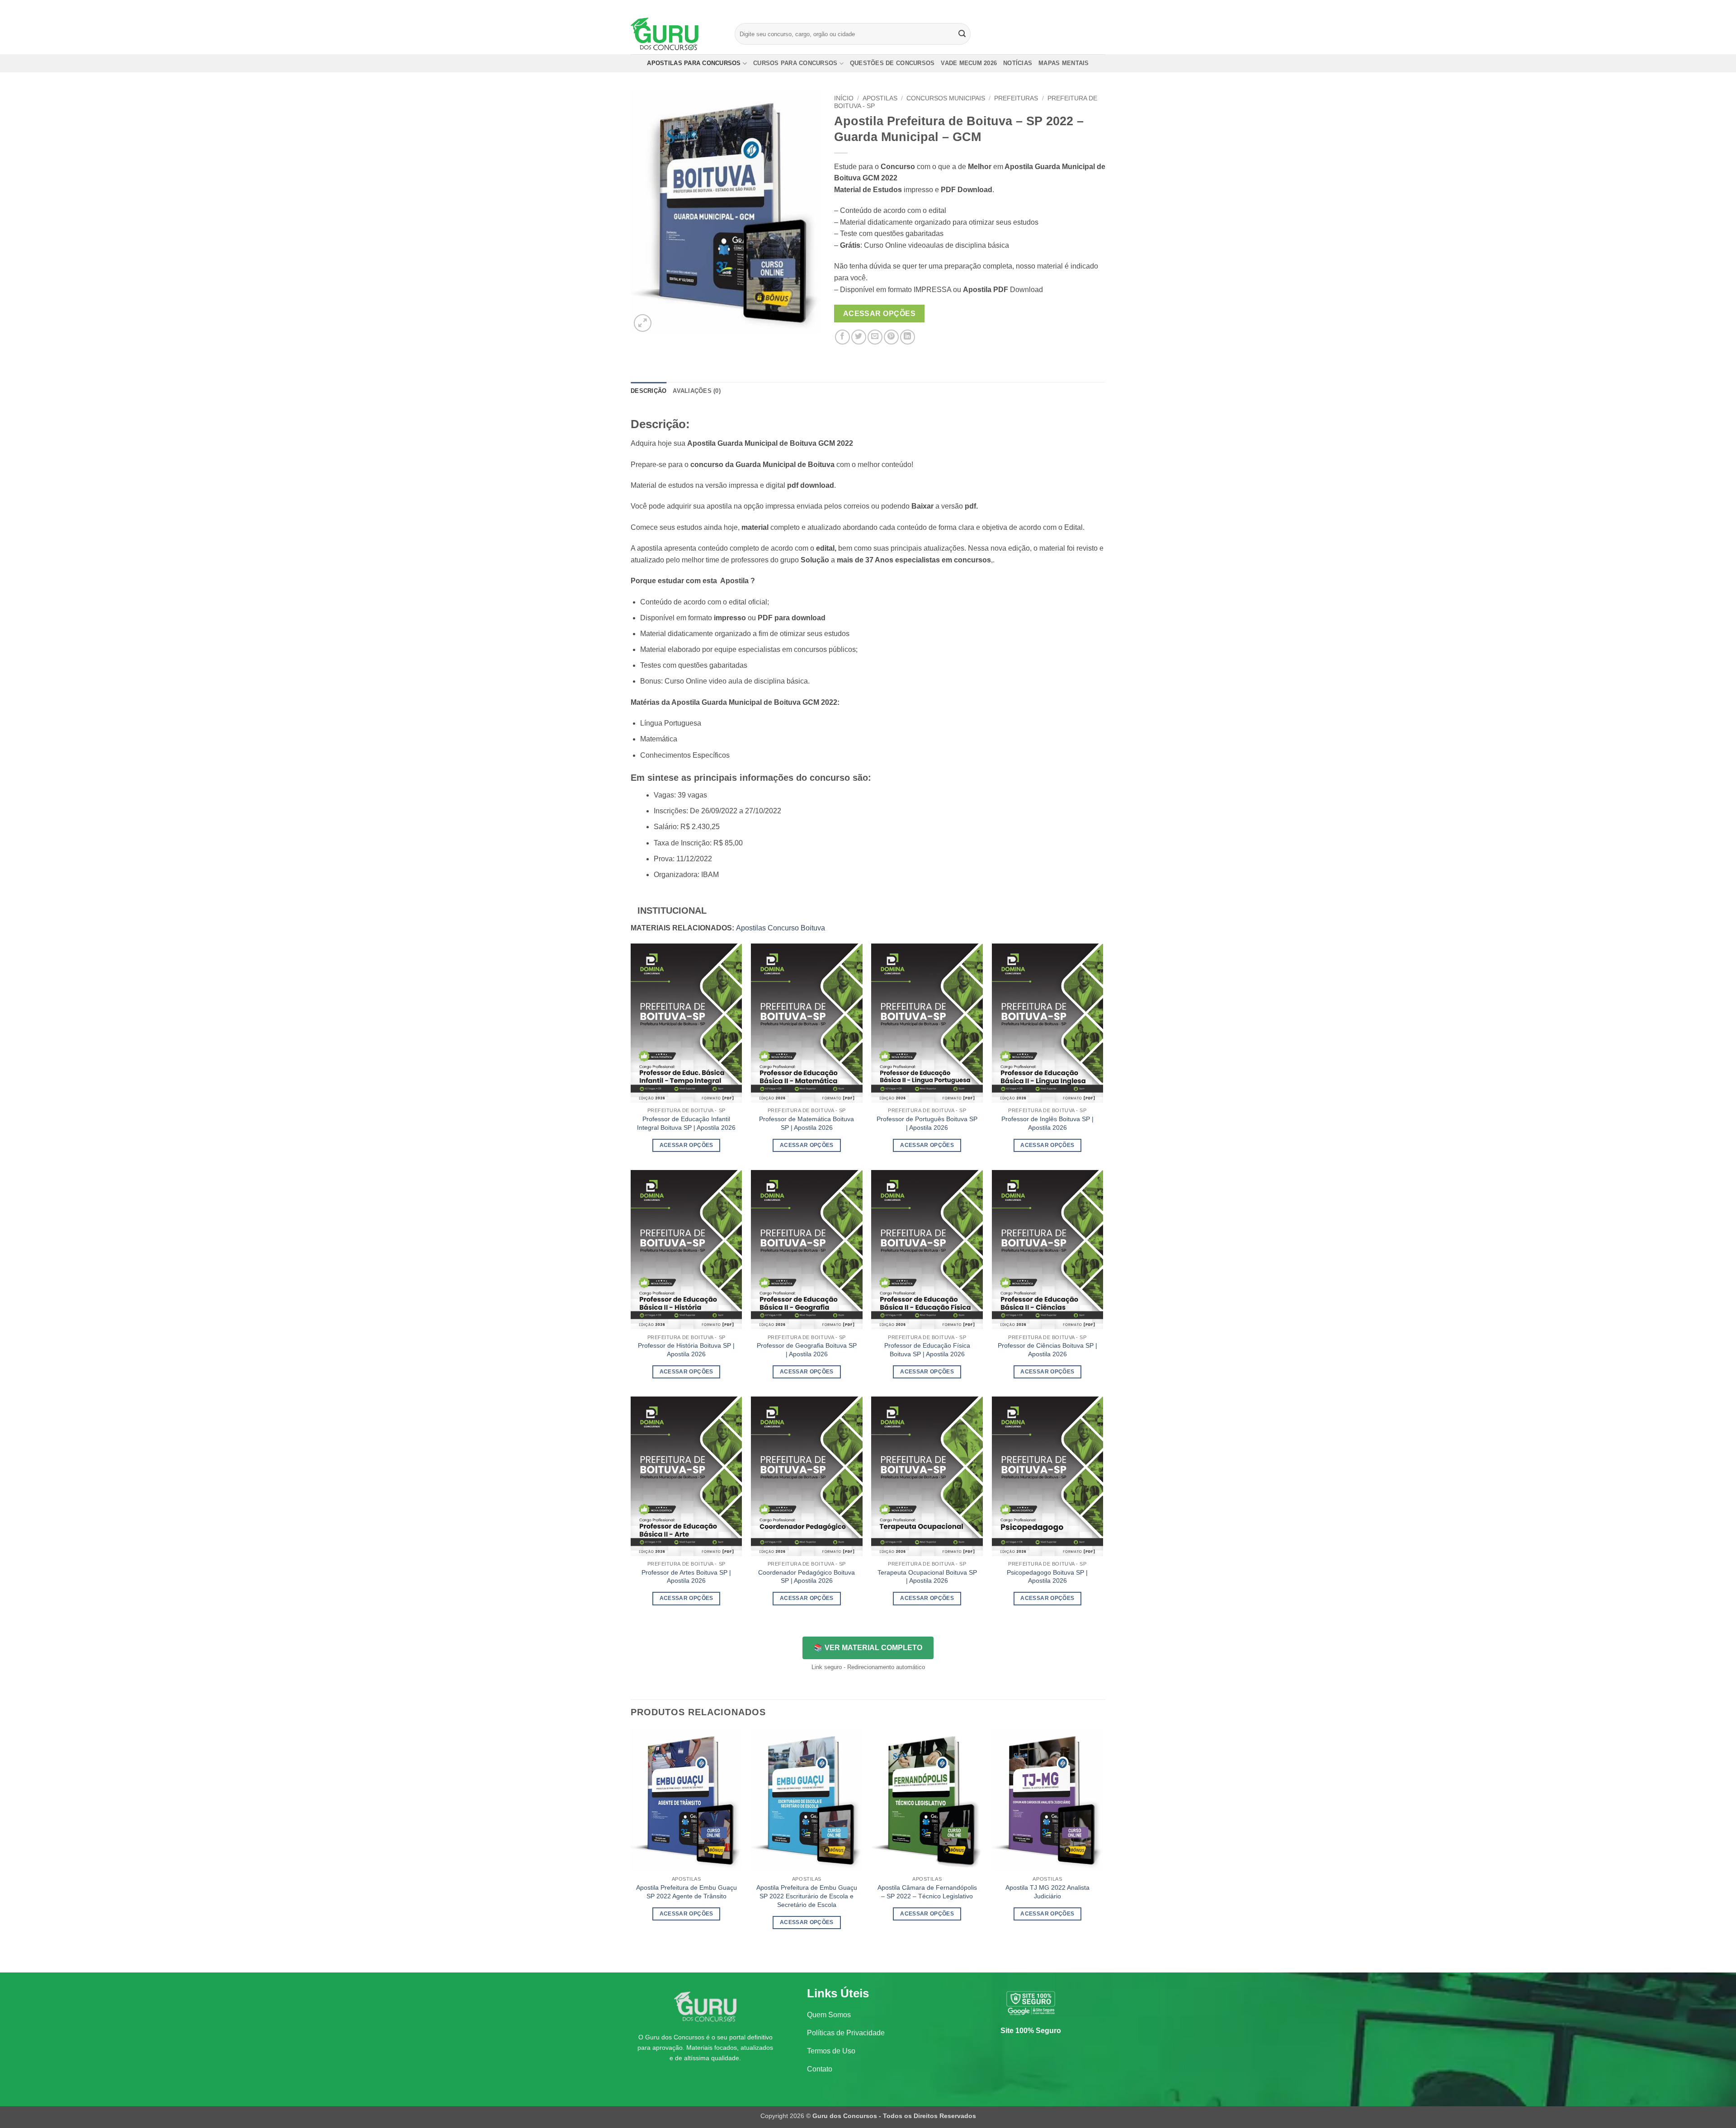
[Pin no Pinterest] (891, 337)
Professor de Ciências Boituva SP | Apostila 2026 (1047, 1350)
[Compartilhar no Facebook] (842, 337)
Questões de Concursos (892, 63)
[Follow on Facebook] (1075, 7)
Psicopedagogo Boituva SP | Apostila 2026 (1047, 1577)
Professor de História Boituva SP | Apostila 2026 (686, 1350)
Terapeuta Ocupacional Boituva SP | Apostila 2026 (927, 1577)
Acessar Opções (880, 314)
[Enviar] (962, 34)
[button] (643, 323)
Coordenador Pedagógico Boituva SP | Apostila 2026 (807, 1577)
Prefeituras (1016, 98)
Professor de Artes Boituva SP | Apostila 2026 (686, 1577)
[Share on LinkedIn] (908, 337)
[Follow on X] (1092, 7)
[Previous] (631, 1850)
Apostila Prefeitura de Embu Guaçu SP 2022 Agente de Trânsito (686, 1892)
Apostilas (880, 98)
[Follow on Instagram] (1084, 7)
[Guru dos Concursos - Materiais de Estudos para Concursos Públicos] (676, 34)
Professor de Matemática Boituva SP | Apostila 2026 (807, 1123)
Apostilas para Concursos (694, 63)
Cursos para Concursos (795, 63)
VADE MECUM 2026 (969, 63)
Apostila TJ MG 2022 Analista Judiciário (1047, 1892)
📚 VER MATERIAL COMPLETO (868, 1648)
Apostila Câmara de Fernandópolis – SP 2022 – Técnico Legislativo (927, 1892)
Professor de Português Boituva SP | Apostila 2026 (927, 1123)
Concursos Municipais (946, 98)
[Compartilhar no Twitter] (859, 337)
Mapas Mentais (1064, 63)
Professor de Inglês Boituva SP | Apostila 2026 (1047, 1123)
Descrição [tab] (649, 391)
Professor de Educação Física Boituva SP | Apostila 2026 (927, 1350)
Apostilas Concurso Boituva (781, 928)
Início (844, 98)
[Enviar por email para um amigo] (875, 337)
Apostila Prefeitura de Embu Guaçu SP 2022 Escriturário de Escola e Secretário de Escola (807, 1896)
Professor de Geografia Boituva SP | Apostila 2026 (807, 1350)
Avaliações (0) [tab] (697, 391)
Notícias (1018, 63)
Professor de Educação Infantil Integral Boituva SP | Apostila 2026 (686, 1123)
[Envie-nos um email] (1101, 7)
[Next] (1103, 1850)
